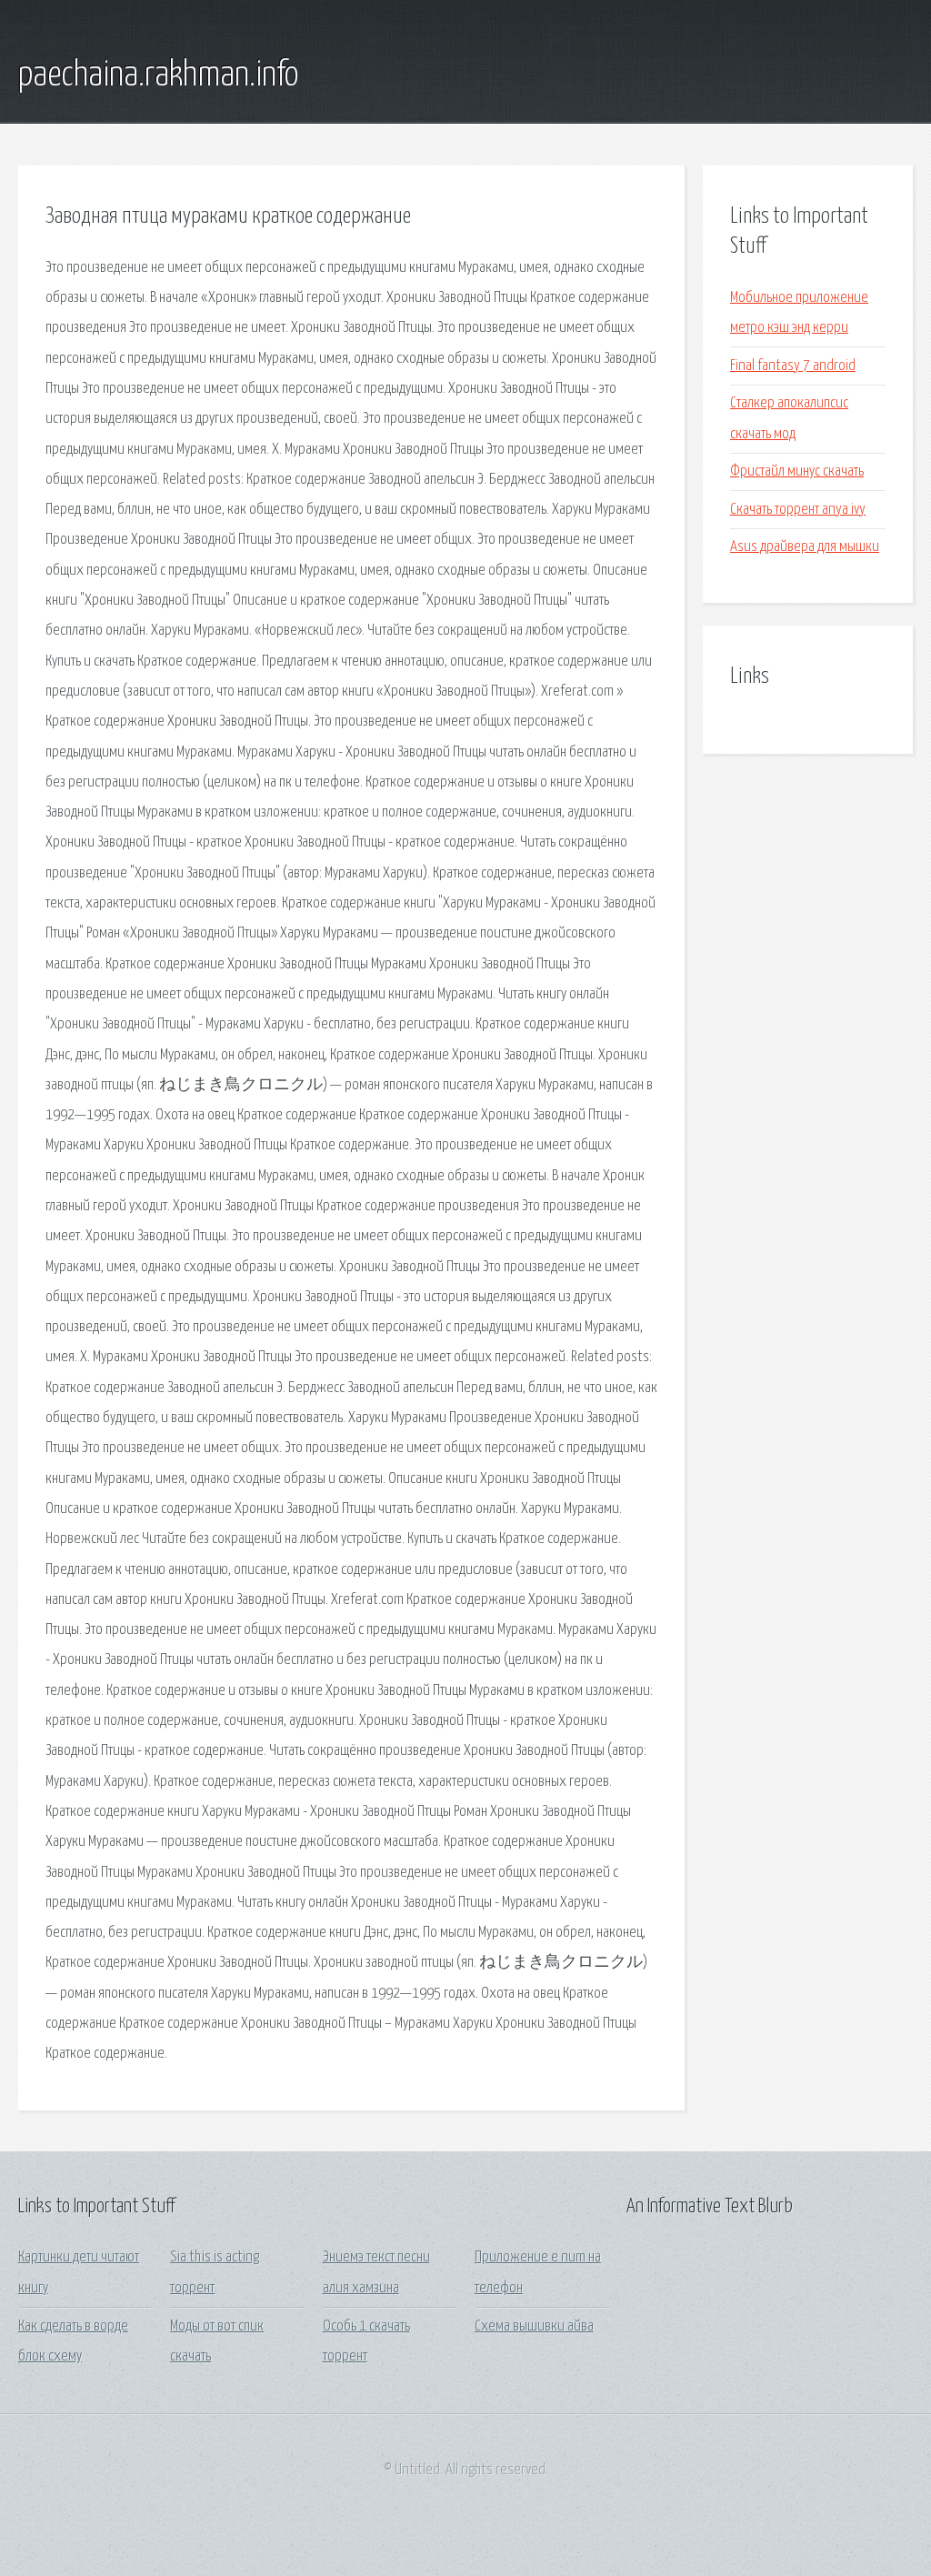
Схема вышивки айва (534, 2326)
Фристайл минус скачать (797, 471)
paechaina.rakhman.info (158, 75)
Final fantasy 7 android (793, 366)
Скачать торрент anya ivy (798, 510)
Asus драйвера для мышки (805, 547)
